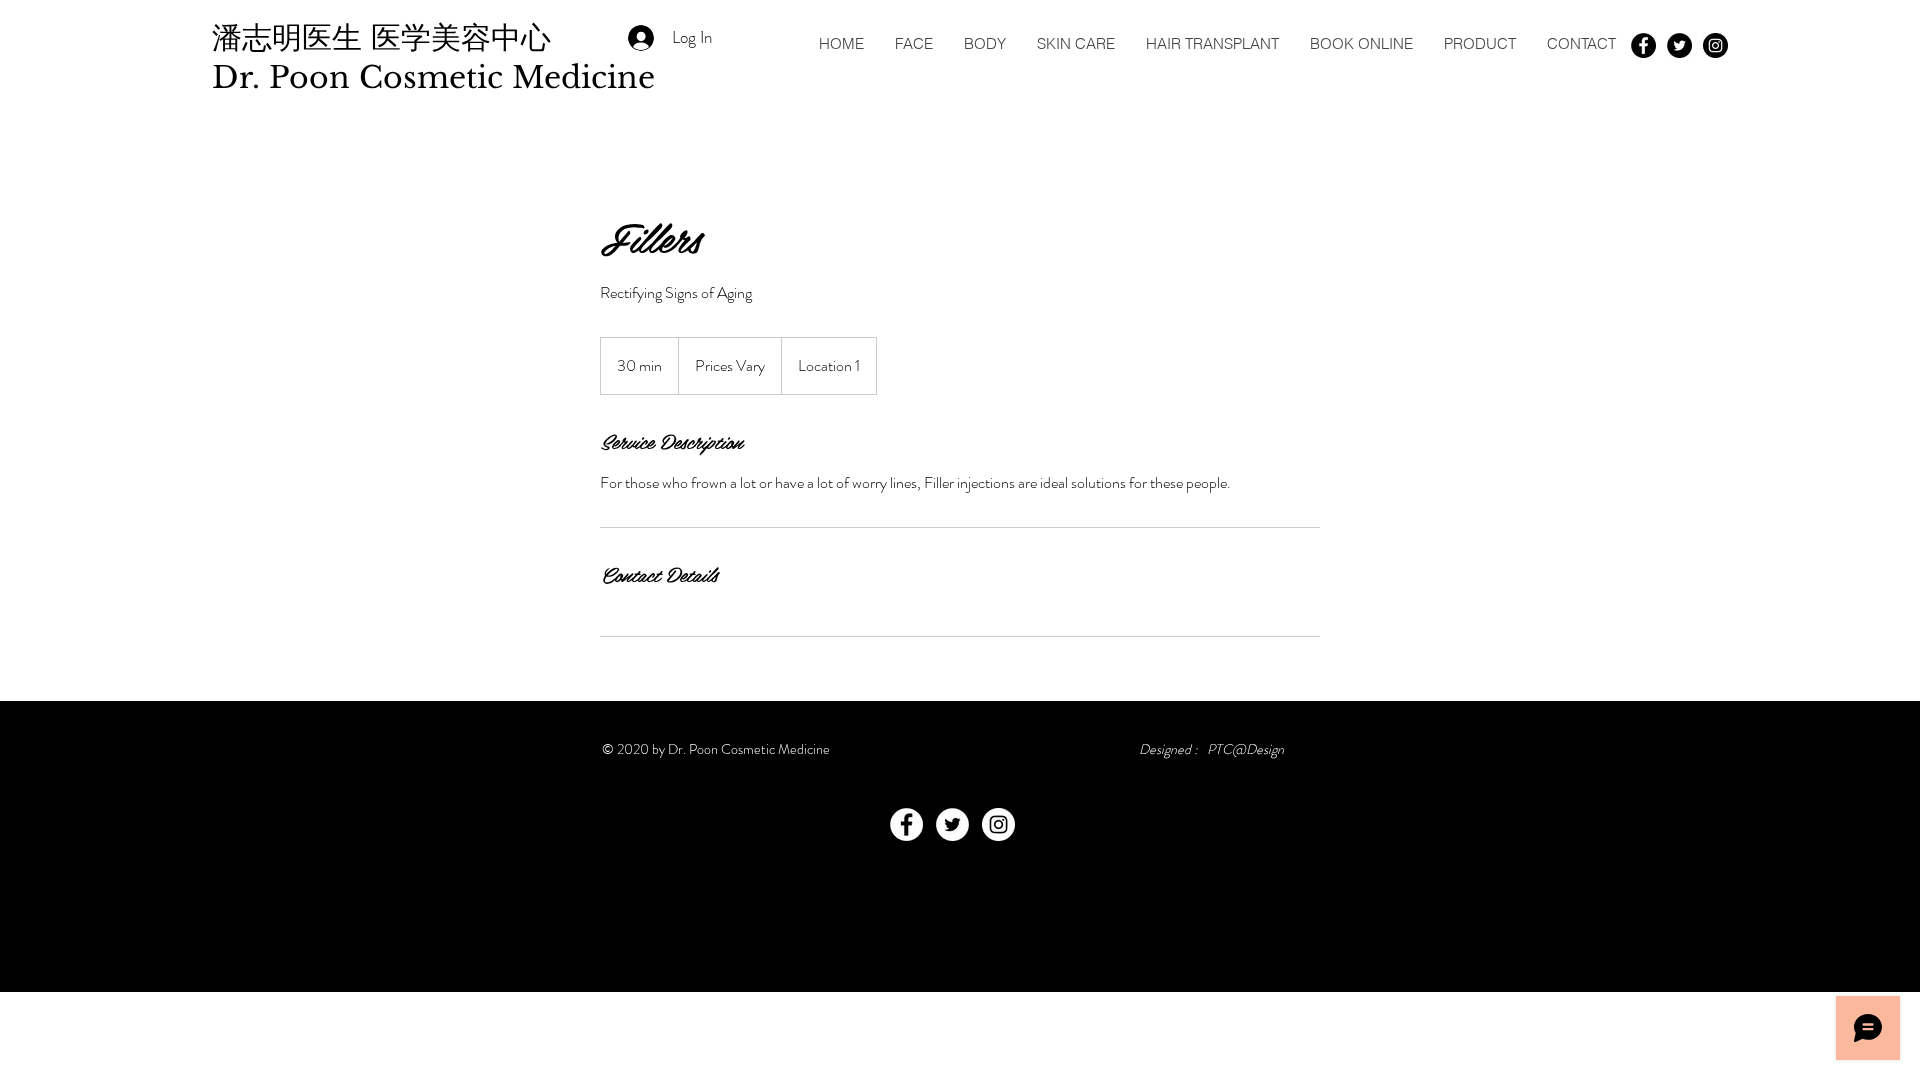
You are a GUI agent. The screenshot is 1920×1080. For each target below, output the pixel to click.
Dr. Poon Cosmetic (362, 77)
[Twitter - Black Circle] (1679, 45)
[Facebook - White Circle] (906, 824)
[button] (913, 43)
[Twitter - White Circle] (952, 824)
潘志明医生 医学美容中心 (386, 37)
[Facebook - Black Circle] (1643, 45)
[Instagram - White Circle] (998, 824)
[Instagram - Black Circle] (1715, 45)
